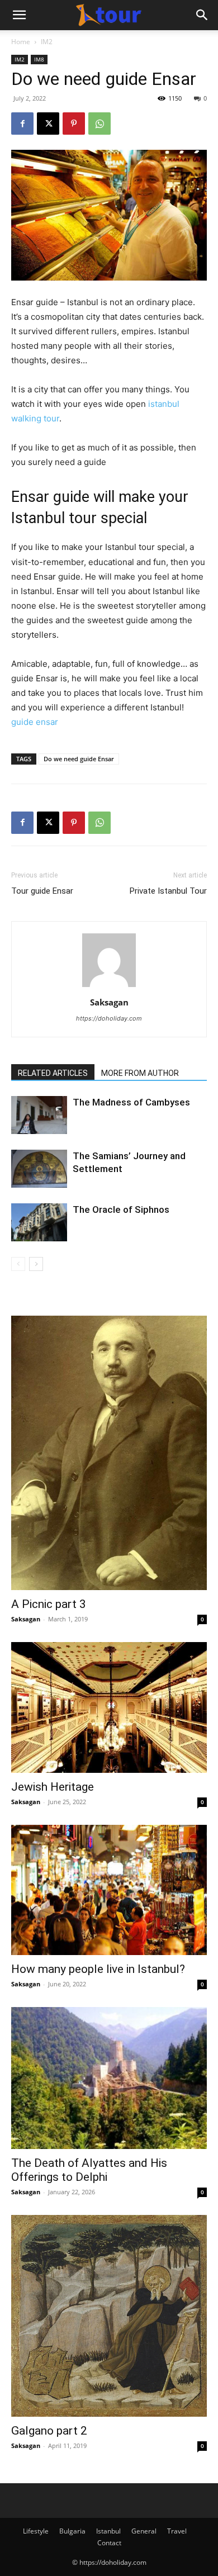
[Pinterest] (74, 124)
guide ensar (35, 722)
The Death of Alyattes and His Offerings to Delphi (89, 2170)
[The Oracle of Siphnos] (39, 1223)
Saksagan (109, 1002)
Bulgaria (72, 2531)
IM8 (39, 59)
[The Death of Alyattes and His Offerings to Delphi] (109, 2078)
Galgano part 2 (49, 2431)
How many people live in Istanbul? (98, 1969)
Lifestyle (36, 2531)
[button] (19, 15)
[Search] (202, 15)
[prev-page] (18, 1264)
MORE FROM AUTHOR (140, 1073)
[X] (48, 124)
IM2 (47, 42)
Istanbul (108, 2531)
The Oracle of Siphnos (121, 1209)
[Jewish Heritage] (109, 1707)
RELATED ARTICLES (53, 1073)
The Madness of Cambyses (131, 1102)
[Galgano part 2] (109, 2316)
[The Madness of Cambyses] (39, 1115)
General (144, 2531)
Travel (177, 2531)
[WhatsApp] (99, 124)
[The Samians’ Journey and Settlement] (39, 1169)
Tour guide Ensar (42, 891)
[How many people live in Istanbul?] (109, 1890)
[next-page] (36, 1264)
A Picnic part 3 (49, 1604)
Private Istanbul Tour (168, 891)
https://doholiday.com (109, 1018)
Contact (109, 2543)
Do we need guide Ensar (79, 759)
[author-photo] (109, 987)
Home (21, 42)
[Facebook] (22, 124)
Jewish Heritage (53, 1787)
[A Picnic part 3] (109, 1453)
